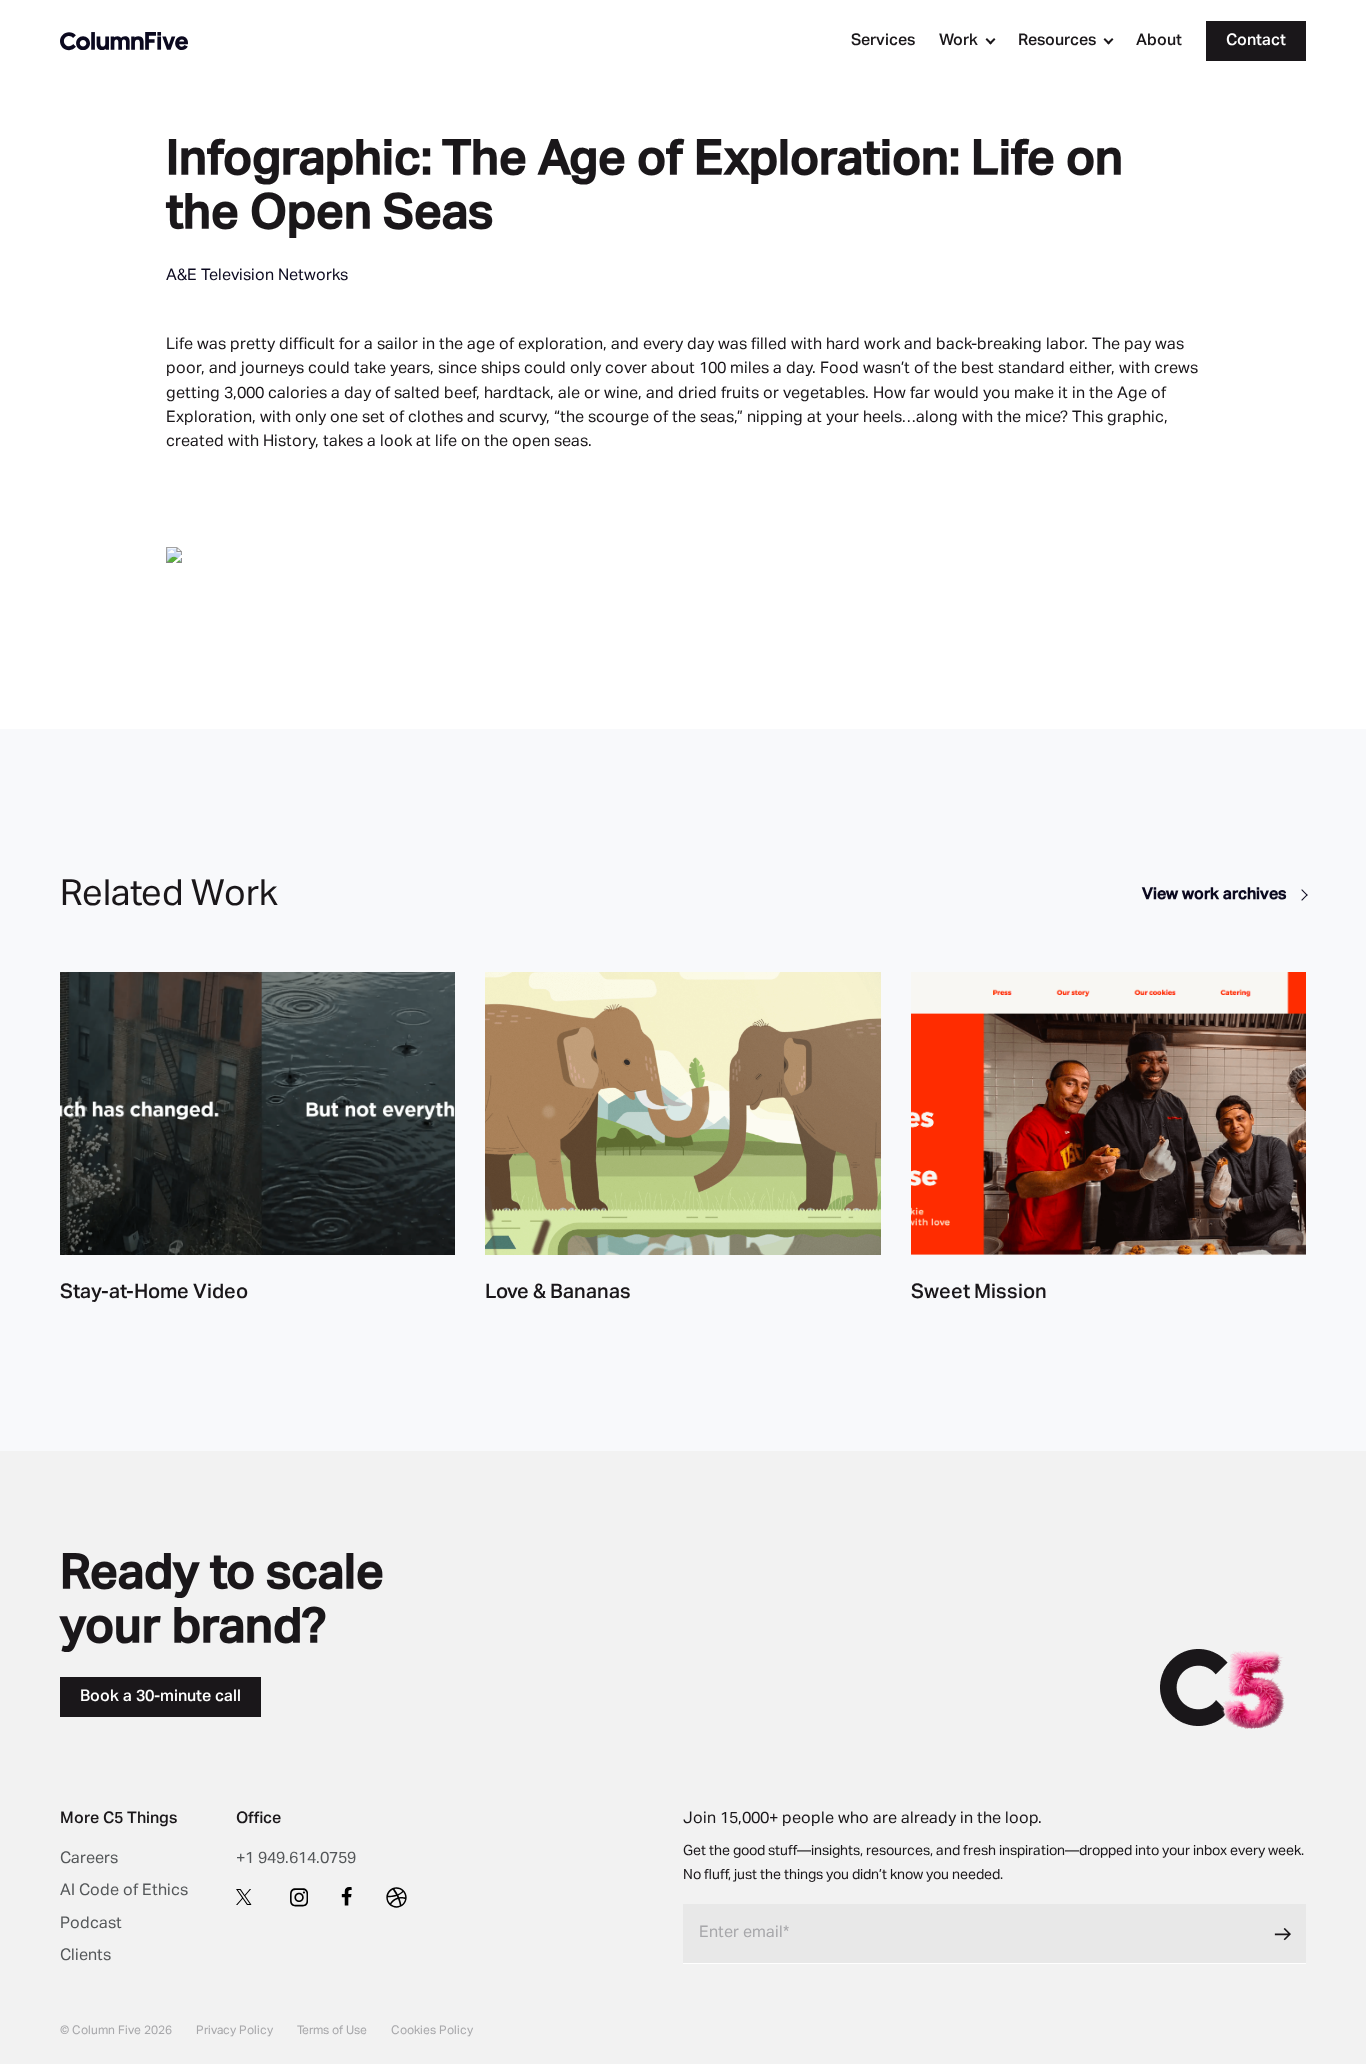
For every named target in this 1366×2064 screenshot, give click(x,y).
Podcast (91, 1924)
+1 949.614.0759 (296, 1859)
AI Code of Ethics (124, 1891)
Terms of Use (332, 2031)
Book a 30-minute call (160, 1697)
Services (883, 41)
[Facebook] (347, 1896)
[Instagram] (299, 1897)
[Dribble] (396, 1897)
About (1159, 41)
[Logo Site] (124, 41)
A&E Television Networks (257, 276)
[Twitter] (246, 1896)
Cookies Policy (432, 2031)
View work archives (1216, 895)
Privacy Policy (234, 2031)
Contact (1256, 41)
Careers (89, 1859)
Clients (85, 1956)
